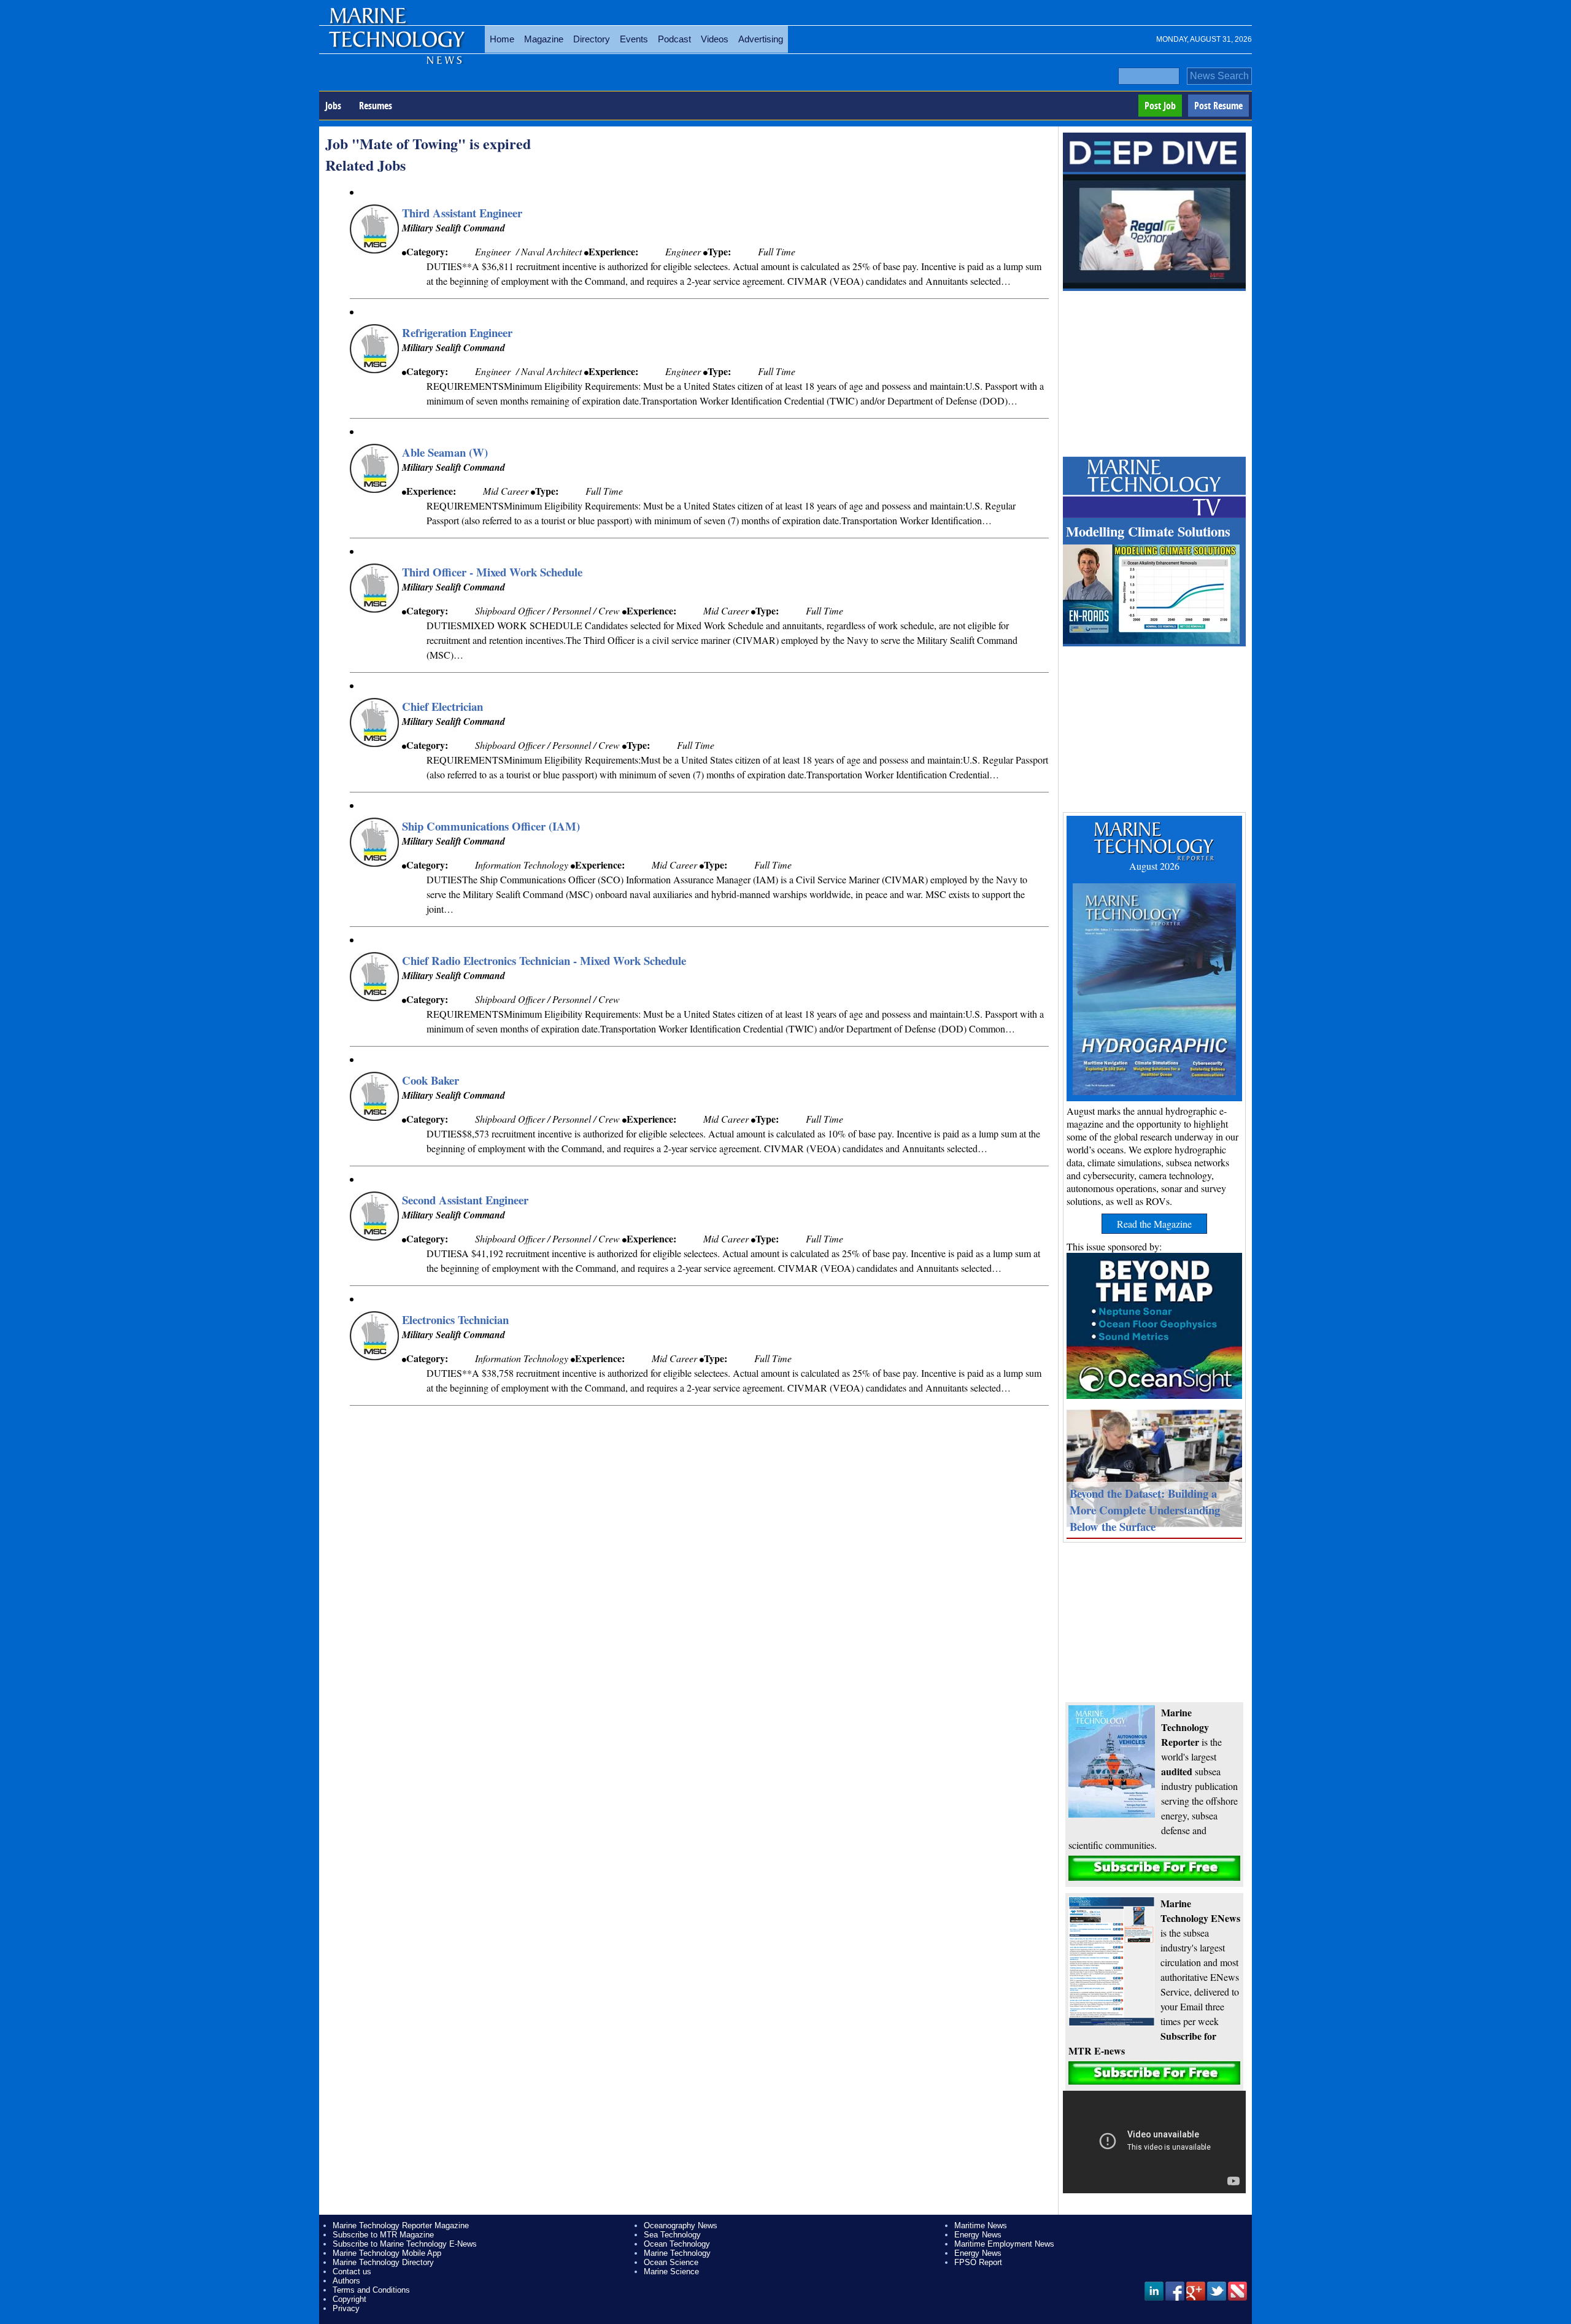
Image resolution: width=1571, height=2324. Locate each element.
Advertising (761, 39)
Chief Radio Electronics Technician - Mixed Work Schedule (544, 960)
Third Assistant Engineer (462, 213)
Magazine (544, 39)
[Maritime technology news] (396, 46)
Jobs (333, 106)
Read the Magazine (1154, 1224)
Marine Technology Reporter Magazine (401, 2225)
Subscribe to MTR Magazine (383, 2235)
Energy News (978, 2235)
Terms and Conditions (371, 2290)
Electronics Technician (455, 1319)
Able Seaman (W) (445, 452)
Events (634, 39)
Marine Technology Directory (383, 2262)
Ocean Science (671, 2262)
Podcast (674, 39)
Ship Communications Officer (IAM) (491, 826)
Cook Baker (430, 1080)
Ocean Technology (677, 2244)
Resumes (376, 106)
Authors (346, 2281)
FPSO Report (978, 2262)
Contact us (352, 2272)
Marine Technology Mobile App (387, 2253)
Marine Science (671, 2272)
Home (502, 39)
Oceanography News (681, 2225)
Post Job (1160, 106)
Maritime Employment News (1004, 2244)
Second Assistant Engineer (465, 1200)
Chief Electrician (442, 706)
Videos (715, 39)
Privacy (346, 2308)
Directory (592, 39)
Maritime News (981, 2225)
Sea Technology (672, 2235)
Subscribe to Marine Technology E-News (405, 2244)
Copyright (349, 2299)
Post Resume (1218, 106)
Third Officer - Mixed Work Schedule (492, 572)
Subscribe (1154, 1868)
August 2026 (1154, 866)
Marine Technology (677, 2253)
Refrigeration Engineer (457, 332)
